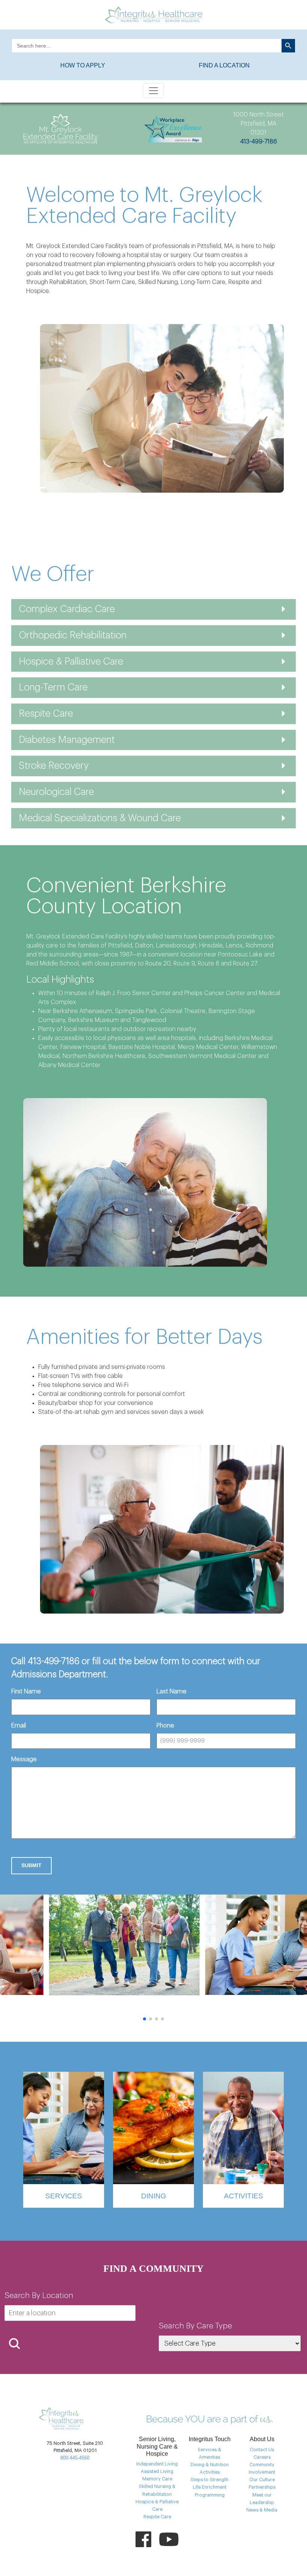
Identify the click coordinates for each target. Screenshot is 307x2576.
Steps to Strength (209, 2480)
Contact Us (262, 2450)
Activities (210, 2472)
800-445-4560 (75, 2458)
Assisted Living (157, 2471)
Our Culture (262, 2480)
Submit (31, 1865)
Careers (262, 2457)
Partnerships (262, 2487)
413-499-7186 (259, 142)
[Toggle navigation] (153, 91)
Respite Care (157, 2517)
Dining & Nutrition (210, 2465)
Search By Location (39, 2296)
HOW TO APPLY (83, 65)
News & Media (262, 2510)
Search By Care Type (195, 2326)
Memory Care (157, 2479)
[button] (145, 2019)
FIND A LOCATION (224, 65)
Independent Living (157, 2464)
